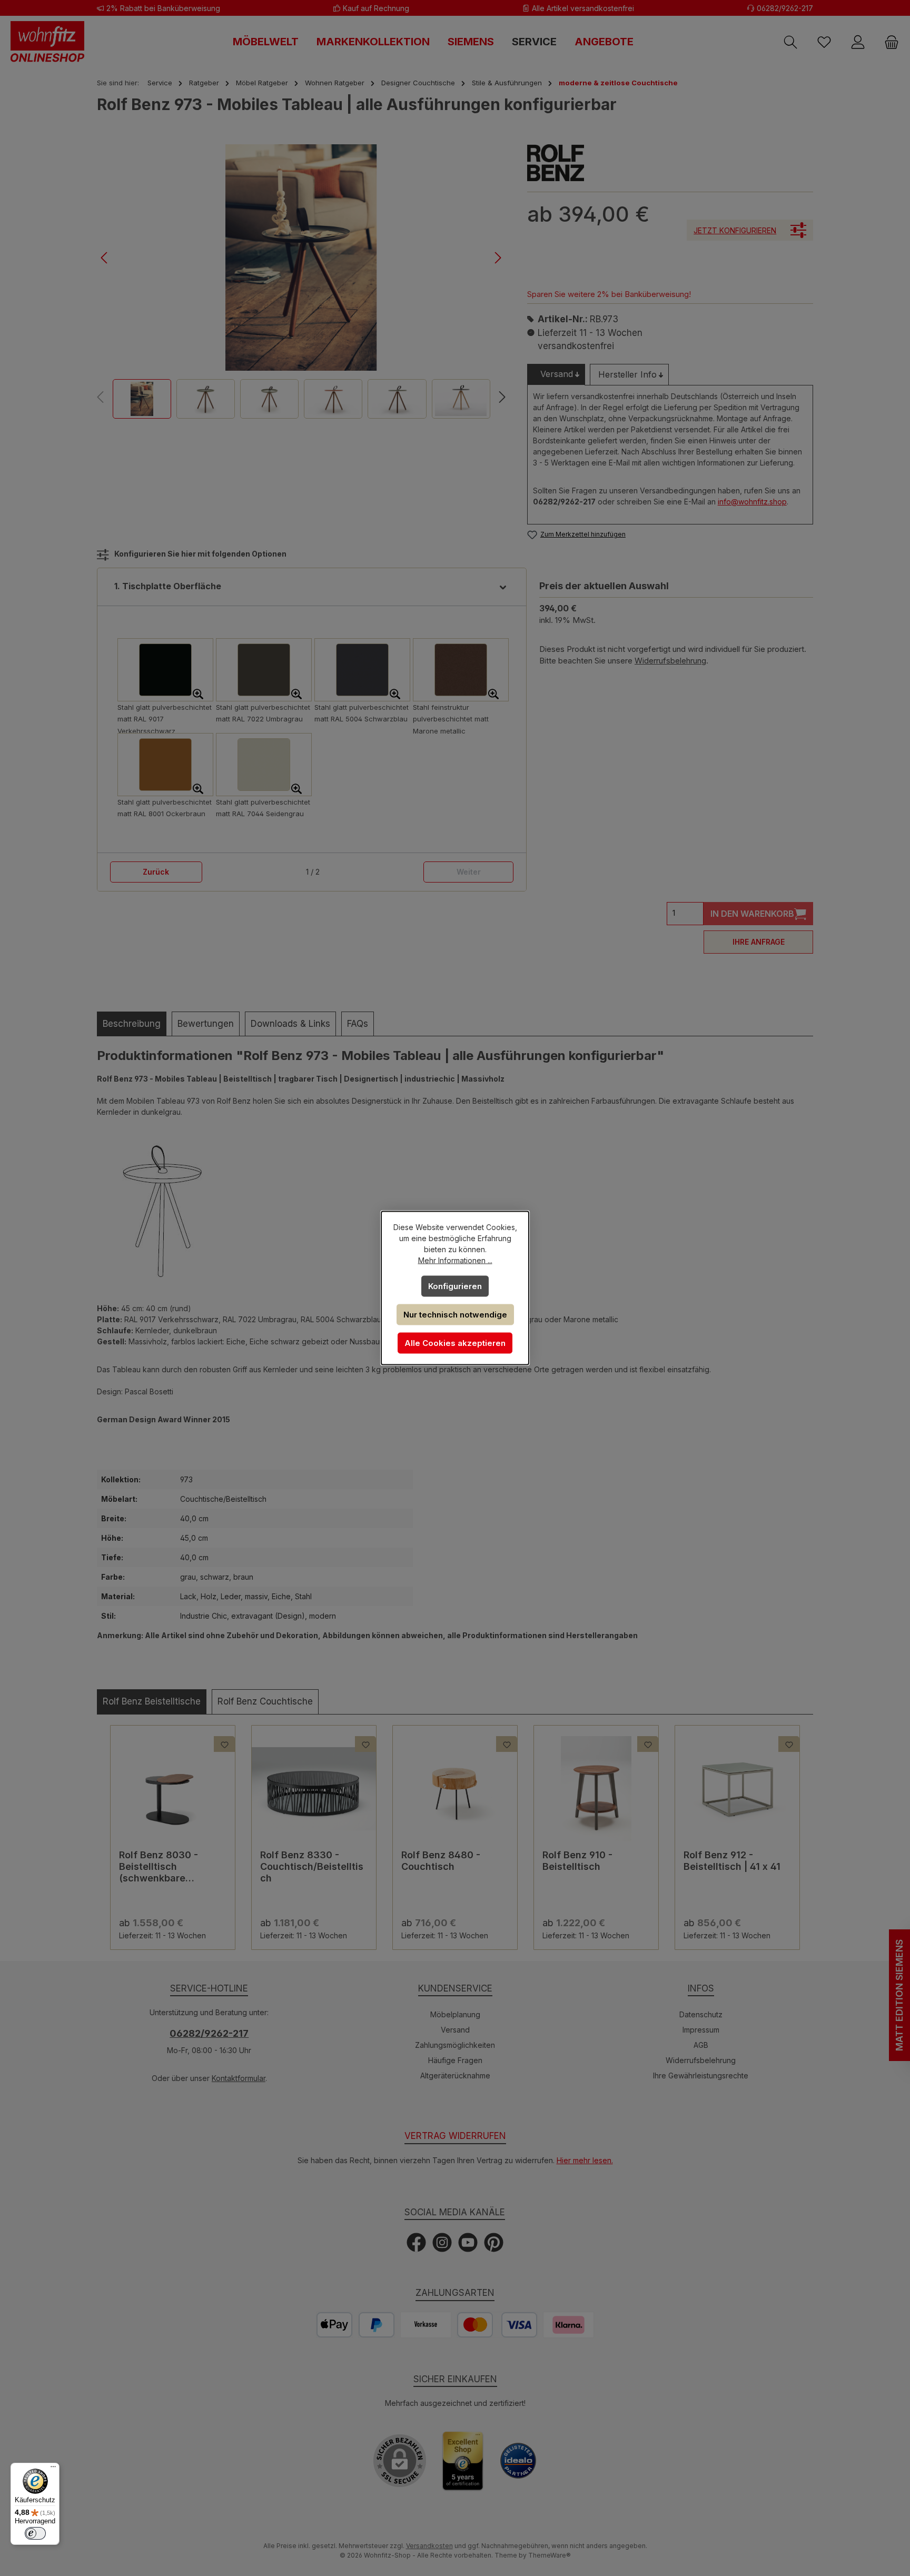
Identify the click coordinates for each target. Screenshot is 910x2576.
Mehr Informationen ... (455, 1260)
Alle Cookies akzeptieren (455, 1343)
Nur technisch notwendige (455, 1315)
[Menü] (53, 2469)
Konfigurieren (455, 1286)
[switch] (35, 2533)
